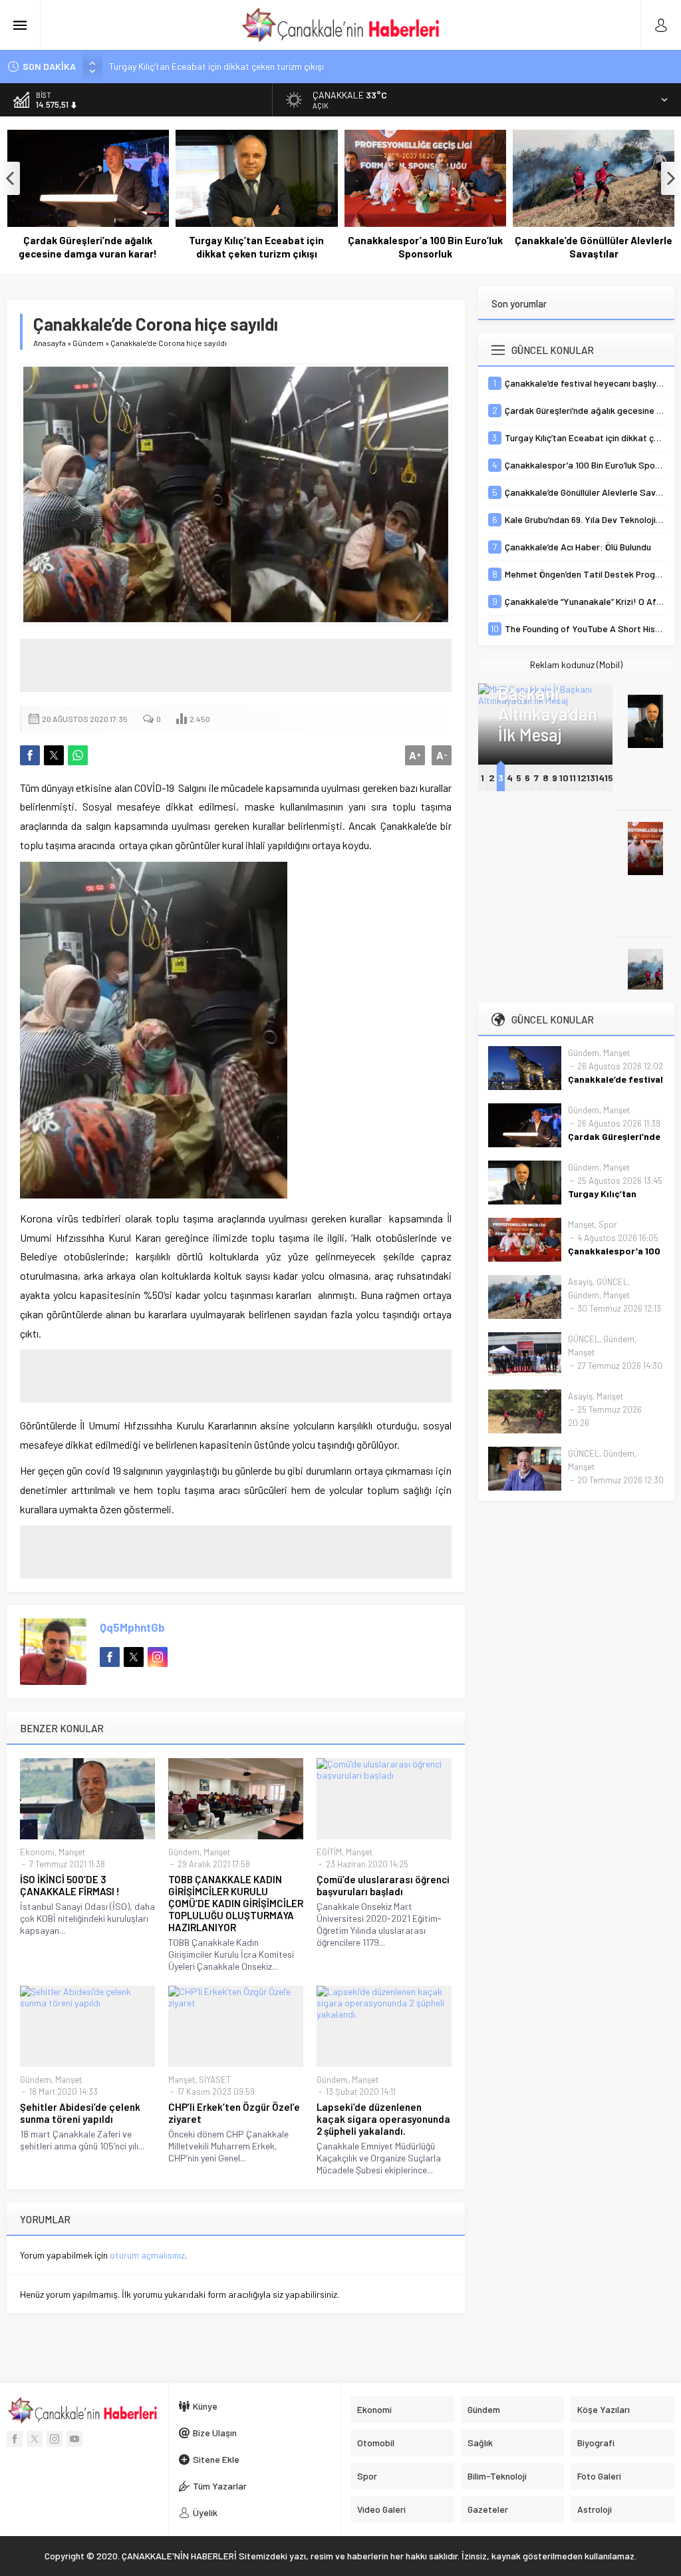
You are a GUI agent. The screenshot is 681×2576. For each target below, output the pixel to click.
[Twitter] (35, 2439)
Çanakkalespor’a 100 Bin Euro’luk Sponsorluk (256, 247)
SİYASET (215, 2080)
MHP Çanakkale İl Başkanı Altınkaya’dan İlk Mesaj (546, 693)
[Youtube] (74, 2439)
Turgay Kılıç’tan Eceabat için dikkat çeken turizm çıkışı (216, 66)
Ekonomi (37, 1852)
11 (573, 778)
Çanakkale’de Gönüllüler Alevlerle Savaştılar (425, 247)
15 (609, 778)
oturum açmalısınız (147, 2255)
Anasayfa (50, 343)
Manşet (72, 1852)
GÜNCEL (612, 1282)
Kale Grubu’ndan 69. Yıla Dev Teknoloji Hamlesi (594, 247)
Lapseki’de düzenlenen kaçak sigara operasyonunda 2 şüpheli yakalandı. (383, 2119)
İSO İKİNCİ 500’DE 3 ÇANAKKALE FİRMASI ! (70, 1885)
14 (600, 778)
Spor (608, 1224)
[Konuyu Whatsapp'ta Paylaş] (78, 755)
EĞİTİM (329, 1852)
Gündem (88, 343)
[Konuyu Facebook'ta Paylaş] (30, 755)
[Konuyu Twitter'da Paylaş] (54, 755)
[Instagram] (55, 2439)
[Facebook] (15, 2439)
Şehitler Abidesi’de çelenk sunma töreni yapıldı (80, 2113)
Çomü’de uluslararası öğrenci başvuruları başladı (383, 1885)
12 (582, 778)
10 (564, 778)
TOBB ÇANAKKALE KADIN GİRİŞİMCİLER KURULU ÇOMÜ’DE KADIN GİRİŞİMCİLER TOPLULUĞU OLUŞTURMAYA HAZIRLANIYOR (236, 1903)
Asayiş (580, 1282)
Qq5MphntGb (132, 1627)
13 (591, 778)
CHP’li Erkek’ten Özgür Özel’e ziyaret (234, 2113)
